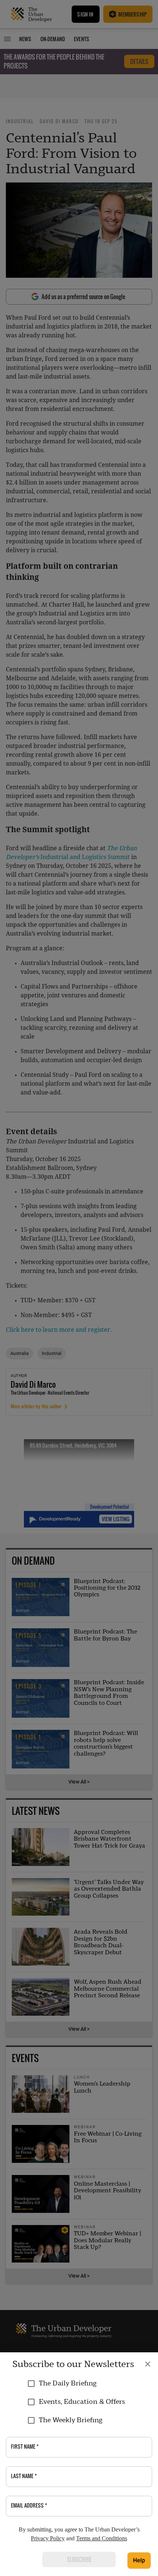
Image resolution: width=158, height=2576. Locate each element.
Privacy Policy (48, 2538)
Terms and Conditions (102, 2538)
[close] (148, 2364)
